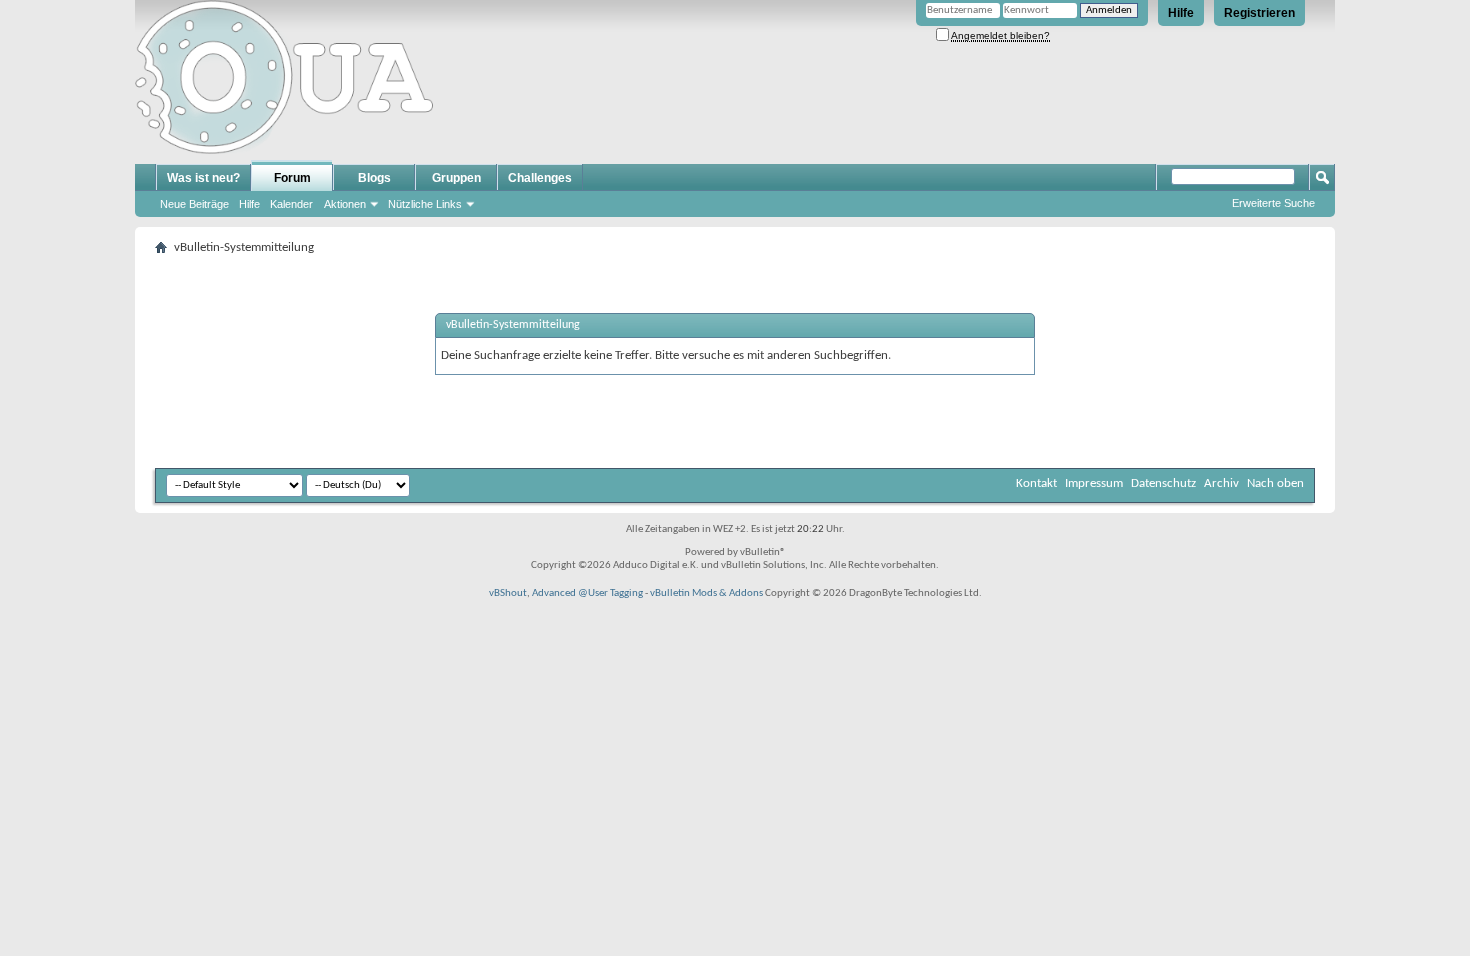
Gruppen (456, 178)
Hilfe (1181, 13)
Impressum (1094, 483)
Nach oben (1275, 483)
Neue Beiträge (194, 204)
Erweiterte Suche (1273, 203)
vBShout (508, 593)
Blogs (374, 178)
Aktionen (345, 204)
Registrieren (1259, 13)
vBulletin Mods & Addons (706, 593)
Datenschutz (1163, 483)
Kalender (291, 204)
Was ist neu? (203, 178)
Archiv (1221, 483)
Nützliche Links (425, 204)
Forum (292, 178)
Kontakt (1036, 483)
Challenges (540, 178)
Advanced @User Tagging (587, 593)
